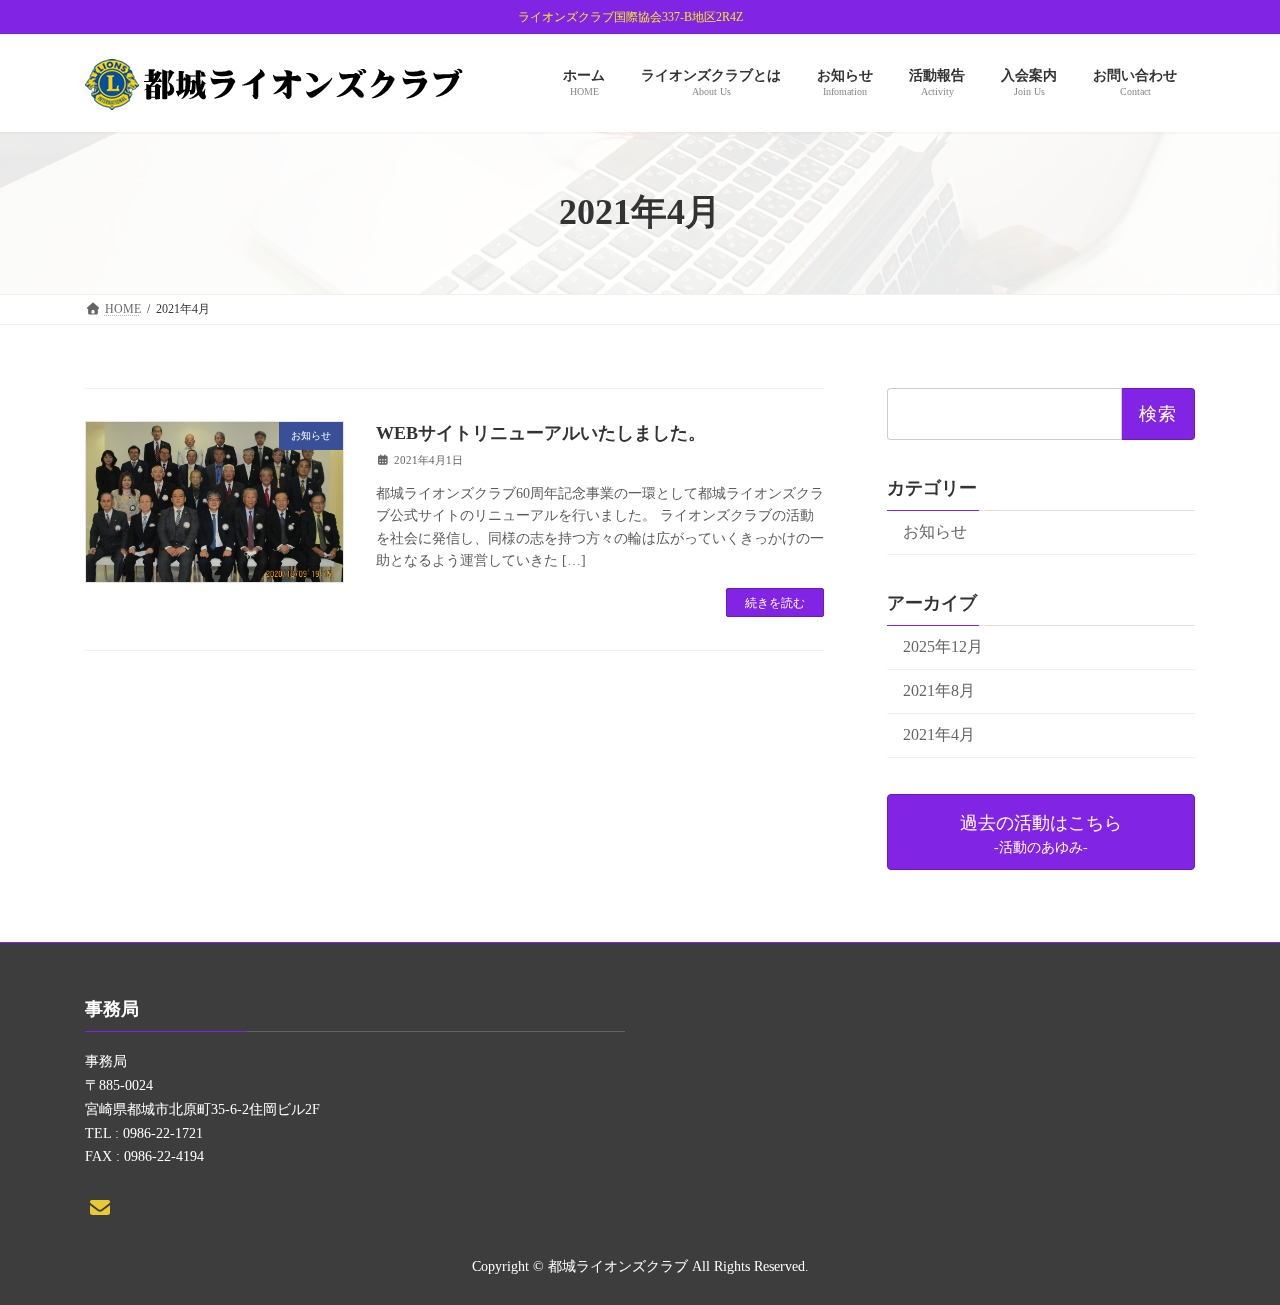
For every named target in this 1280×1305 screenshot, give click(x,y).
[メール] (100, 1207)
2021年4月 (939, 734)
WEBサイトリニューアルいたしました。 (541, 433)
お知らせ (935, 531)
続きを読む (775, 603)
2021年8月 (939, 690)
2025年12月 (943, 646)
